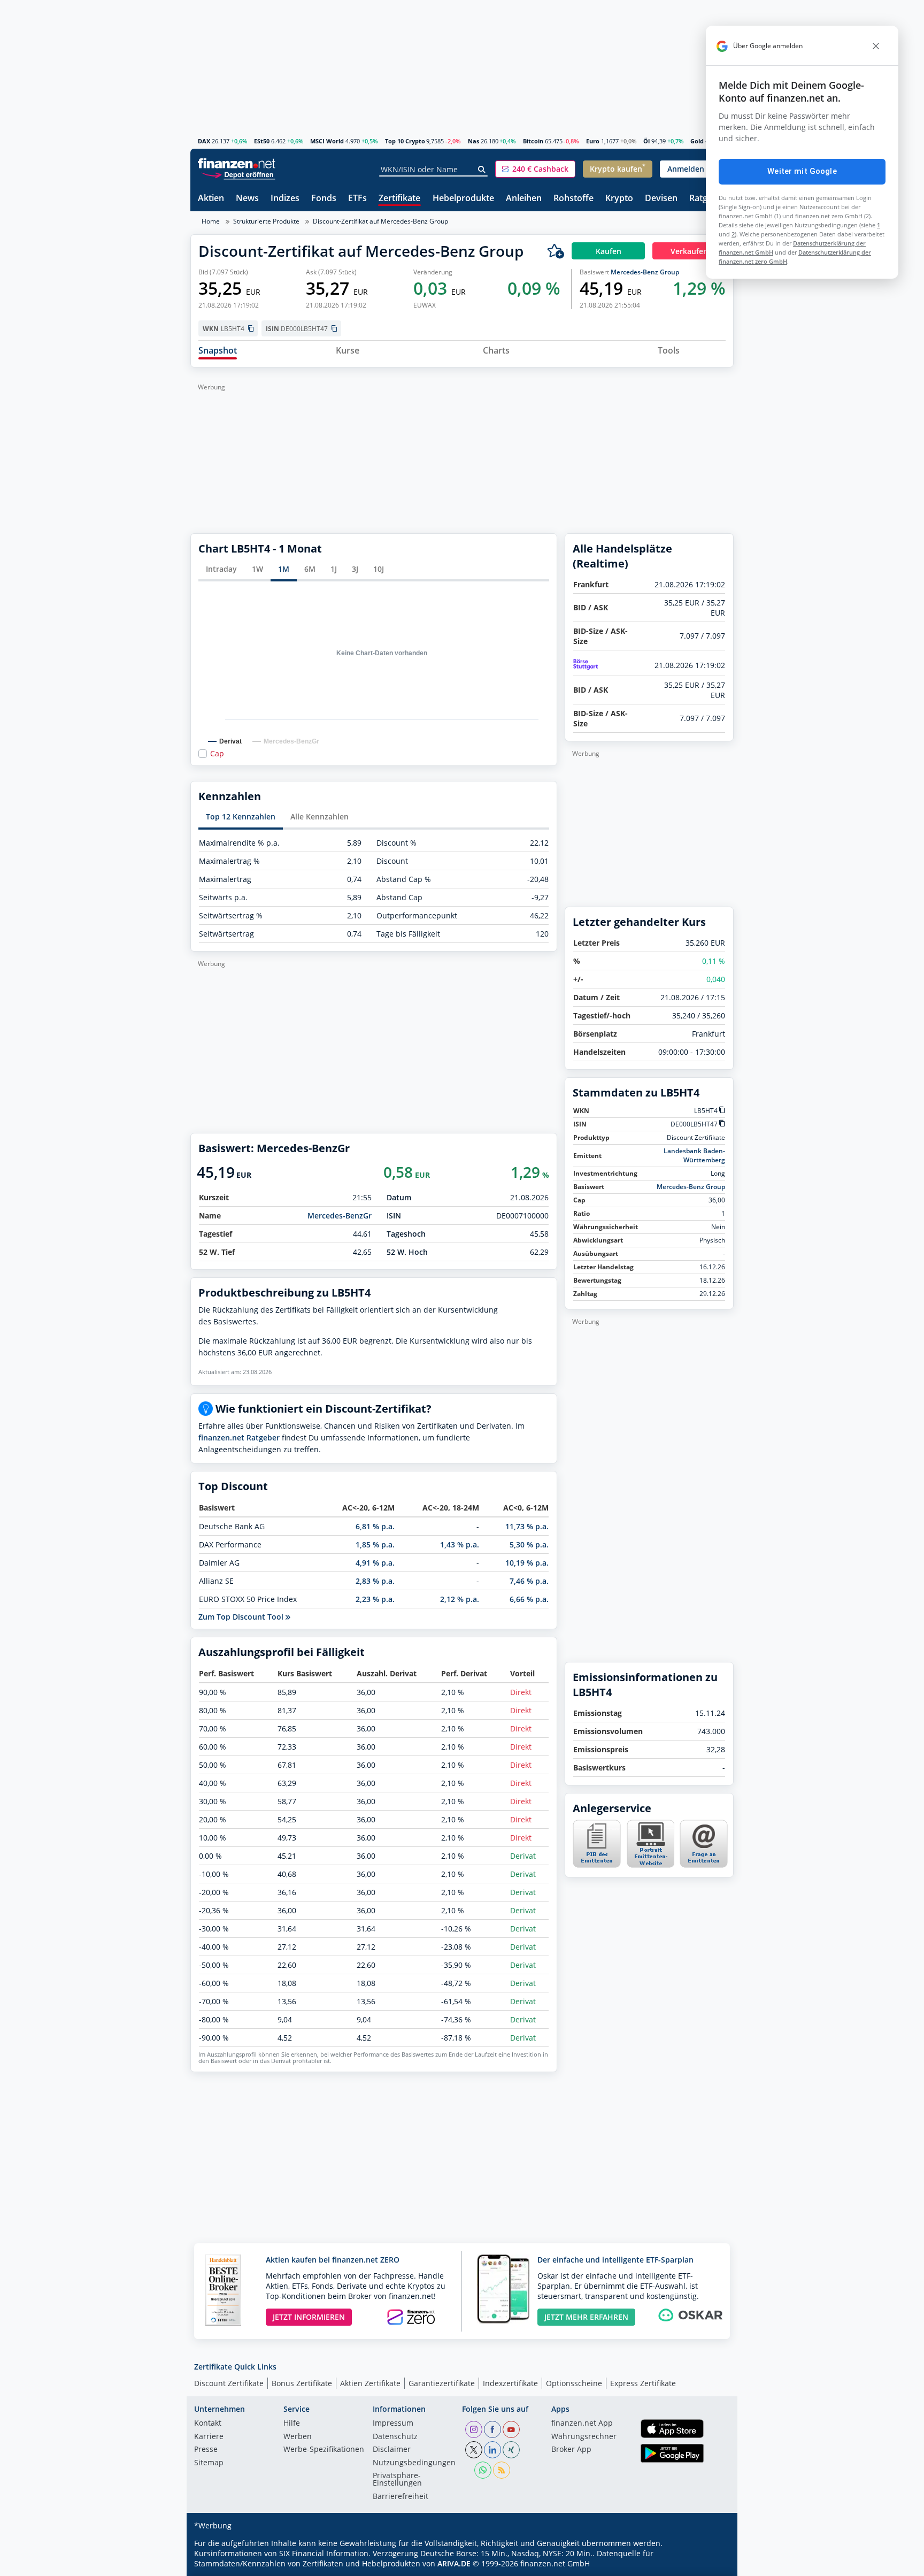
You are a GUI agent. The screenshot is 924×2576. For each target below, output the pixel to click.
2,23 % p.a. (375, 1599)
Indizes (285, 199)
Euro (593, 141)
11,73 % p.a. (527, 1526)
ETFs (357, 199)
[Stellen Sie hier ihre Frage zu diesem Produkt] (704, 1844)
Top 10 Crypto (405, 141)
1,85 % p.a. (375, 1544)
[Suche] (482, 170)
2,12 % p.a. (460, 1599)
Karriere (209, 2437)
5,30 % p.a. (529, 1544)
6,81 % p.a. (375, 1526)
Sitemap (209, 2463)
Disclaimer (392, 2450)
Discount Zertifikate (229, 2383)
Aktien (211, 199)
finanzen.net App (582, 2424)
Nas (473, 141)
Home (211, 221)
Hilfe (292, 2424)
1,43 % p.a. (460, 1544)
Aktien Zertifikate (370, 2383)
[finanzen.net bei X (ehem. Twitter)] (474, 2450)
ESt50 (262, 141)
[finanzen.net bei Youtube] (511, 2429)
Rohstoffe (573, 199)
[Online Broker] (238, 174)
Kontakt (208, 2424)
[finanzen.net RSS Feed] (502, 2470)
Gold (697, 141)
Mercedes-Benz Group (645, 272)
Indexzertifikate (510, 2383)
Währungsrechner (584, 2437)
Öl (646, 141)
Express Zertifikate (643, 2383)
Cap (217, 754)
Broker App (571, 2450)
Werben (298, 2437)
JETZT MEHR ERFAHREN (586, 2317)
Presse (206, 2450)
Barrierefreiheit (401, 2497)
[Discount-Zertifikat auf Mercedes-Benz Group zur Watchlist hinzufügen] (556, 251)
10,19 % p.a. (527, 1563)
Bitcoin (533, 141)
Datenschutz (395, 2437)
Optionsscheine (574, 2383)
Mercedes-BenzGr (340, 1216)
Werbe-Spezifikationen (324, 2450)
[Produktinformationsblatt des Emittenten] (597, 1865)
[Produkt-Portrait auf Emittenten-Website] (650, 1865)
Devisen (661, 199)
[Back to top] (712, 2564)
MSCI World (327, 141)
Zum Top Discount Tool (242, 1617)
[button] (535, 169)
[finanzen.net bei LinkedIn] (492, 2450)
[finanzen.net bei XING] (511, 2450)
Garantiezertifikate (442, 2383)
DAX (204, 141)
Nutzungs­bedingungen (414, 2463)
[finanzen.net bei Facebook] (492, 2429)
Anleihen (524, 199)
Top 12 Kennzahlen (241, 816)
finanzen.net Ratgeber (239, 1437)
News (247, 199)
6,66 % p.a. (529, 1599)
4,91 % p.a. (375, 1563)
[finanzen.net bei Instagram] (474, 2429)
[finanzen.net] (237, 163)
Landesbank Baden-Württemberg (694, 1155)
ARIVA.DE (454, 2563)
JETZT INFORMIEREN (309, 2317)
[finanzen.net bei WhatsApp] (483, 2470)
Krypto (619, 199)
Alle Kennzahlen (319, 816)
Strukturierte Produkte (266, 221)
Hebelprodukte (463, 199)
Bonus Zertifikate (302, 2383)
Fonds (324, 199)
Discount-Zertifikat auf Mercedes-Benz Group (380, 221)
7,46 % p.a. (529, 1581)
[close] (876, 46)
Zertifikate (399, 199)
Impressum (393, 2424)
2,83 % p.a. (375, 1581)
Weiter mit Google (802, 171)
